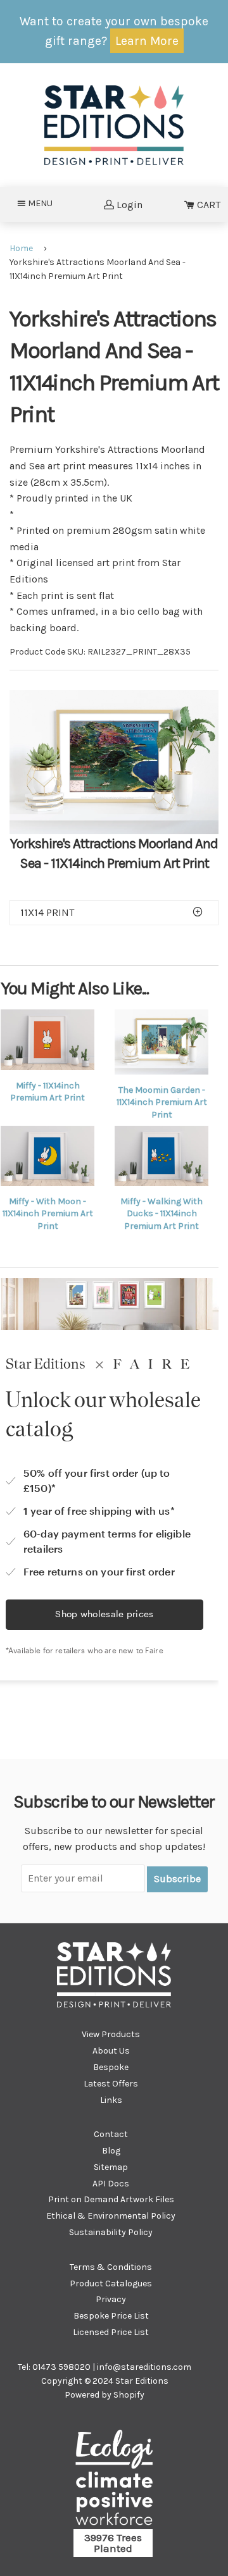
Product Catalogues (111, 2283)
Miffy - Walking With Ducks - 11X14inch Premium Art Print (161, 1214)
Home (21, 248)
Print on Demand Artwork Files (111, 2199)
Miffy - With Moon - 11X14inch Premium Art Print (48, 1214)
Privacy (111, 2299)
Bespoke (111, 2067)
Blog (111, 2151)
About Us (111, 2051)
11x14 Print (47, 912)
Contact (111, 2134)
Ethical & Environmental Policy (111, 2216)
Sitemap (111, 2167)
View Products (111, 2034)
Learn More (147, 41)
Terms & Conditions (111, 2267)
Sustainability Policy (111, 2232)
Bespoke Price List (111, 2316)
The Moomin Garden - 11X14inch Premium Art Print (162, 1102)
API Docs (111, 2184)
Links (111, 2100)
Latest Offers (111, 2084)
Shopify (129, 2395)
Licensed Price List (111, 2332)
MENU (44, 203)
